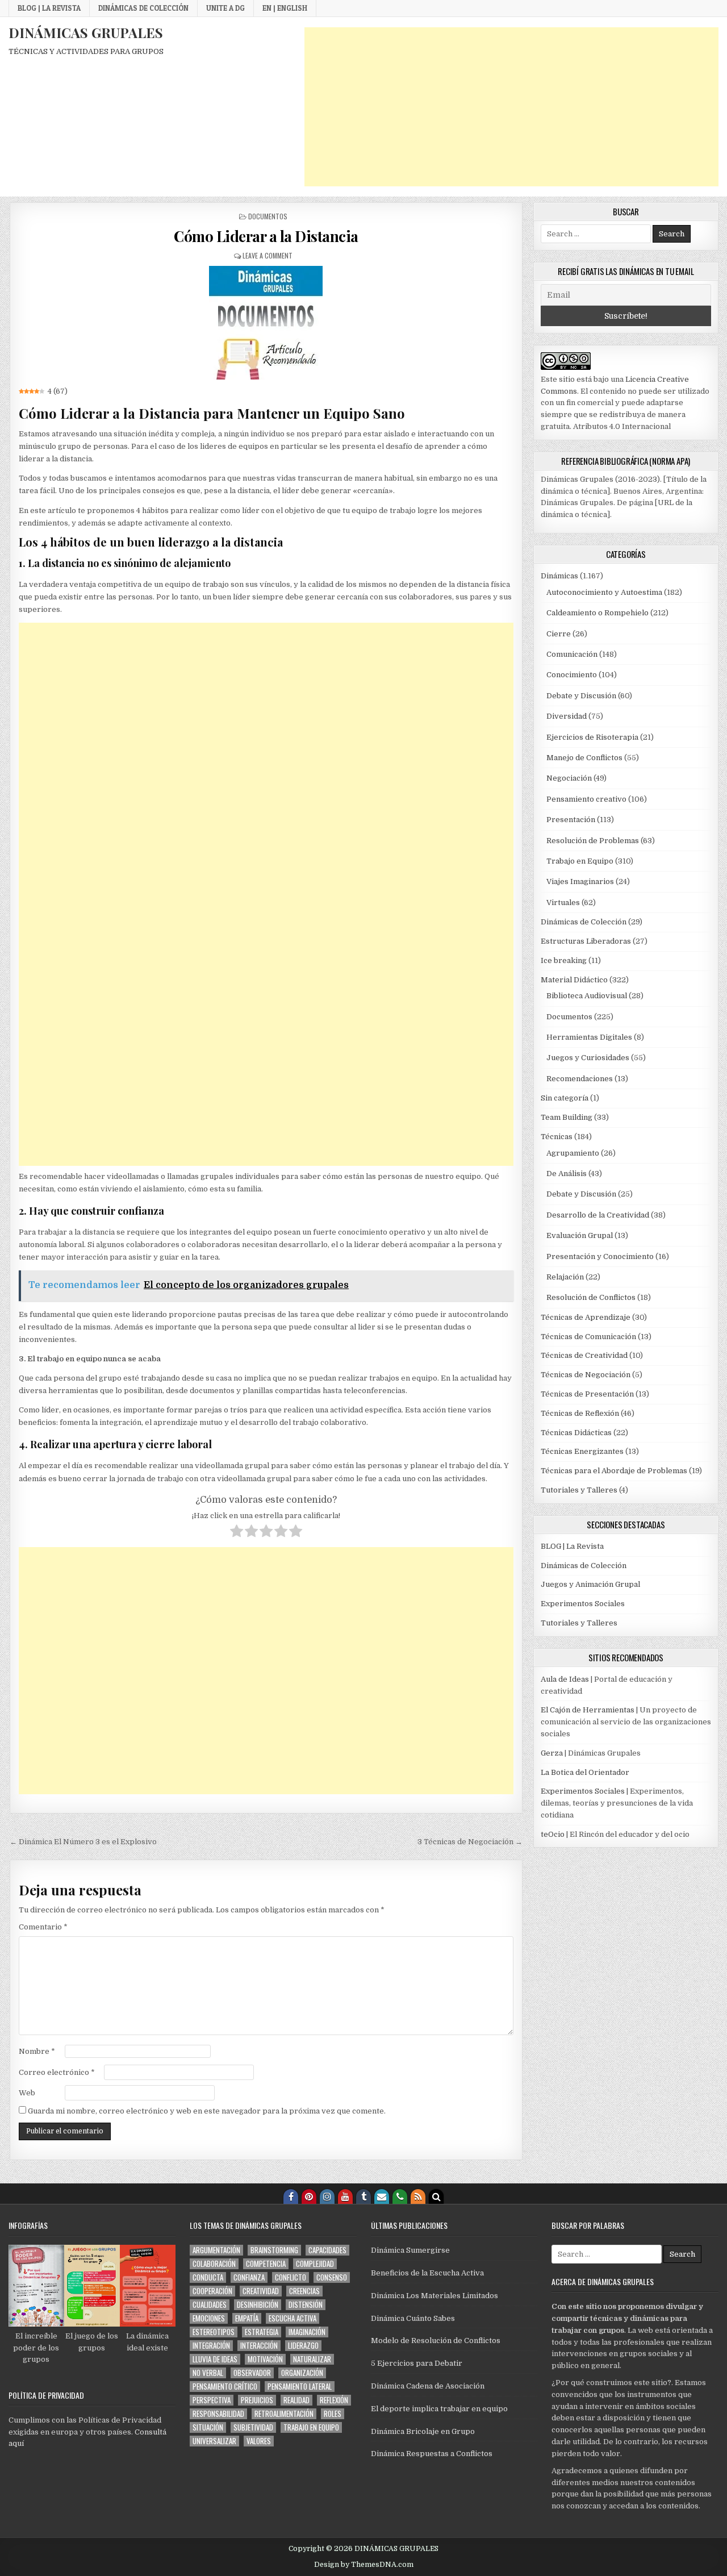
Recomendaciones (580, 1079)
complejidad (315, 2264)
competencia (266, 2264)
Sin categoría (565, 1098)
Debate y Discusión (581, 696)
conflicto (291, 2277)
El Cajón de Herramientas (588, 1710)
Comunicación (572, 654)
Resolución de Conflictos (591, 1297)
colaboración (214, 2264)
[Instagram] (327, 2196)
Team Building (567, 1117)
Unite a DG (225, 8)
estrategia (262, 2332)
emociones (209, 2318)
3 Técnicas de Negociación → (470, 1842)
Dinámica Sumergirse (410, 2250)
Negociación (569, 778)
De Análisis (567, 1174)
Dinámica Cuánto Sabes (413, 2318)
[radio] (237, 1533)
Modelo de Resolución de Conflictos (436, 2341)
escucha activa (293, 2318)
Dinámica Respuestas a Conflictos (432, 2454)
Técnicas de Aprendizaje (586, 1317)
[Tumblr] (363, 2196)
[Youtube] (345, 2196)
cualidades (210, 2305)
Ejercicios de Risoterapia (592, 737)
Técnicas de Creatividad (584, 1355)
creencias (304, 2291)
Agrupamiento (573, 1153)
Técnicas (557, 1137)
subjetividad (253, 2427)
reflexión (334, 2400)
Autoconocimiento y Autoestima (604, 592)
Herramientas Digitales (589, 1037)
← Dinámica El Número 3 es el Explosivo (83, 1842)
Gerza (552, 1753)
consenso (332, 2277)
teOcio (553, 1834)
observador (252, 2373)
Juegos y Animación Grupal (590, 1584)
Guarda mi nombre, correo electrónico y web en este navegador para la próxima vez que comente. (207, 2111)
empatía (247, 2318)
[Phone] (400, 2196)
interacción (259, 2346)
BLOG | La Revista (49, 8)
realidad (296, 2400)
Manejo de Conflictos (584, 758)
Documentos (268, 216)
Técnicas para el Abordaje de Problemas (614, 1471)
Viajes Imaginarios (580, 881)
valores (259, 2441)
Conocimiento (572, 675)
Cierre (559, 634)
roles (333, 2414)
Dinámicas (559, 576)
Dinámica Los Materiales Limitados (434, 2296)
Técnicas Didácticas (576, 1433)
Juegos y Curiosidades (588, 1058)
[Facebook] (291, 2196)
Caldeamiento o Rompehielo (598, 613)
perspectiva (212, 2400)
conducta (208, 2277)
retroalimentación (284, 2414)
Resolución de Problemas (593, 841)
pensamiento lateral (300, 2387)
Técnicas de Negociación (586, 1375)
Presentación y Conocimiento (600, 1256)
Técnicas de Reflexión (580, 1413)
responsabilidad (218, 2414)
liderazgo (303, 2346)
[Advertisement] (511, 107)
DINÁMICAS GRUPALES (86, 32)
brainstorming (274, 2250)
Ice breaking (564, 960)
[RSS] (418, 2196)
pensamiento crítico (225, 2387)
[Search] (436, 2196)
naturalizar (312, 2359)
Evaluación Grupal (580, 1235)
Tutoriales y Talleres (579, 1490)
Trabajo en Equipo (580, 861)
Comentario (43, 1927)
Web (27, 2093)
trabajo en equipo (311, 2427)
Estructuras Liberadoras (586, 941)
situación (208, 2427)
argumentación (216, 2250)
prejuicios (257, 2400)
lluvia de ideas (215, 2359)
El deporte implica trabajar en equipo (439, 2409)
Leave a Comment (268, 255)
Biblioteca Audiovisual (587, 996)
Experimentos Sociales (583, 1604)
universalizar (214, 2441)
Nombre (37, 2051)
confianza (249, 2277)
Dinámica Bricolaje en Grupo (423, 2431)
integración (211, 2346)
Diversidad (567, 716)
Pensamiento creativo (586, 799)
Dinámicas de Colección (143, 8)
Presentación (571, 820)
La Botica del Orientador (585, 1772)
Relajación (565, 1277)
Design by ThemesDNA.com (364, 2565)
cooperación (212, 2291)
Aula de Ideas (565, 1679)
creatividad (261, 2291)
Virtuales (563, 903)
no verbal (208, 2373)
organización (302, 2373)
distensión (306, 2305)
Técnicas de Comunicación (588, 1337)
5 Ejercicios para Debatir (417, 2363)
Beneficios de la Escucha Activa (427, 2273)
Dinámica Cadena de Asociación (428, 2386)
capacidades (327, 2250)
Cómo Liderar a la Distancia (266, 236)
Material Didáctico (574, 980)
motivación (265, 2359)
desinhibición (258, 2305)
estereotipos (214, 2332)
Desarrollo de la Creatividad (598, 1215)
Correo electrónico (57, 2072)
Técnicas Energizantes (582, 1451)
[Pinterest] (309, 2196)
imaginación (307, 2332)
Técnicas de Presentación (587, 1394)
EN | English (285, 8)
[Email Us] (382, 2196)
